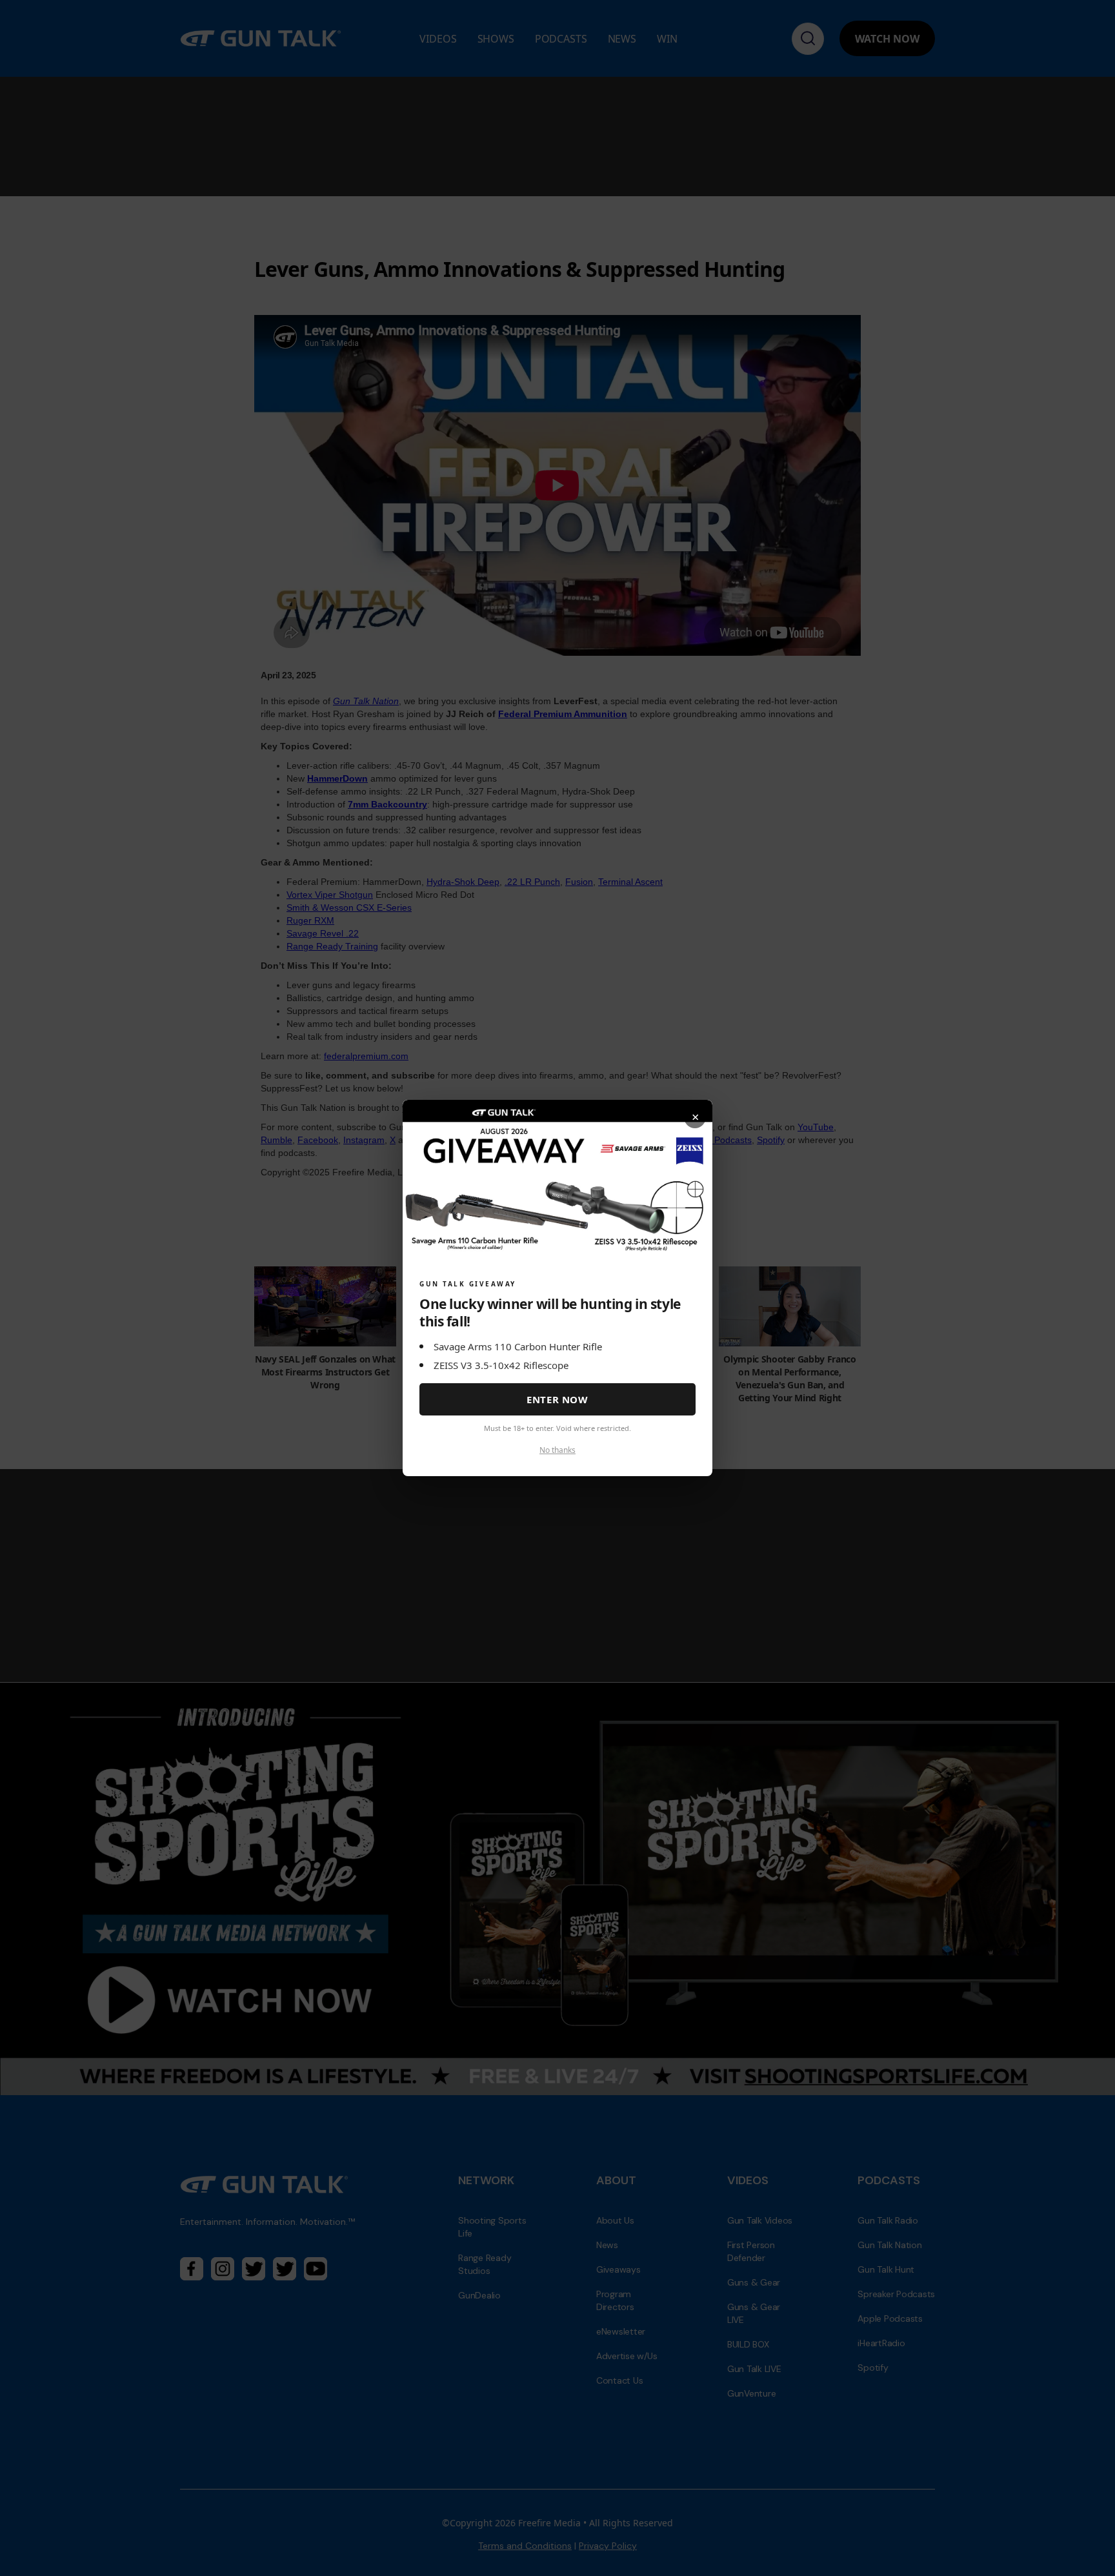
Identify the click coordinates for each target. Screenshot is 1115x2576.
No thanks (557, 1450)
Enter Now (557, 1399)
